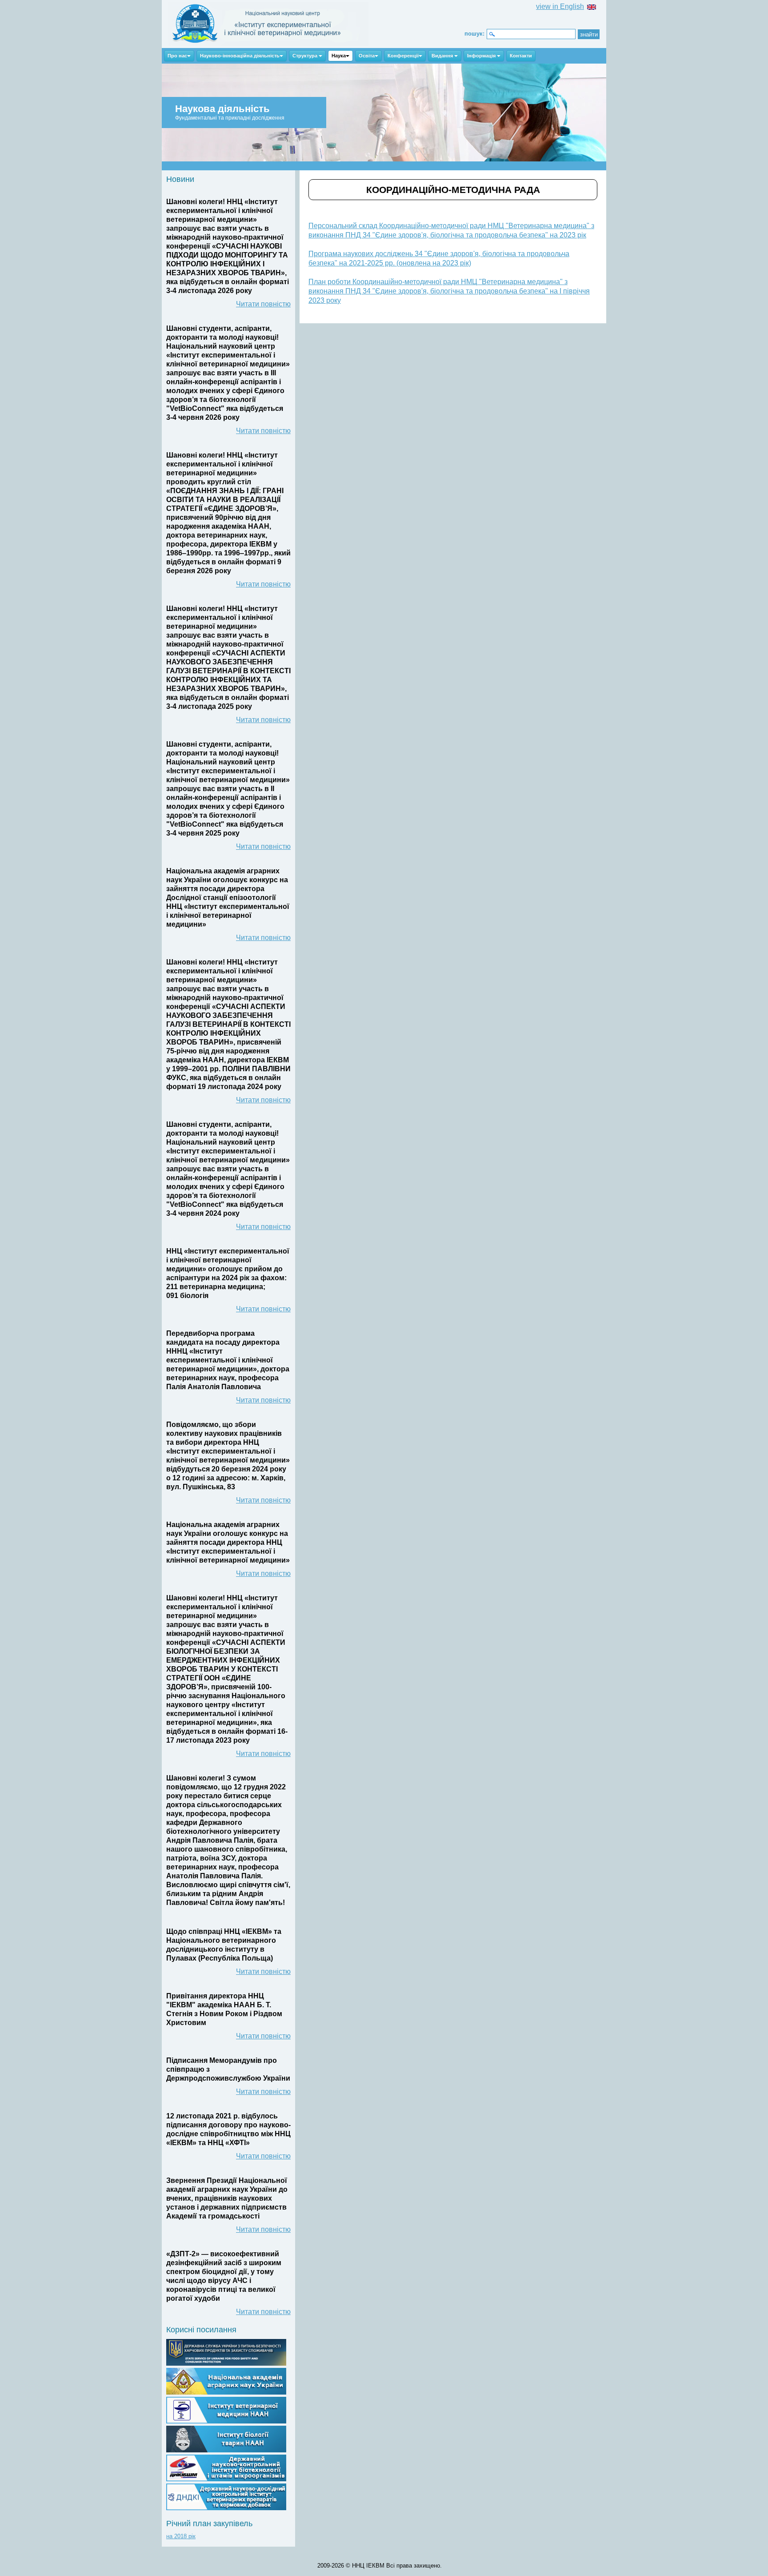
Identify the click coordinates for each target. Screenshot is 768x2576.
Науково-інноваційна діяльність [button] (240, 56)
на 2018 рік (181, 2536)
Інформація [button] (482, 56)
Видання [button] (443, 56)
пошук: (474, 34)
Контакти (521, 56)
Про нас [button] (177, 56)
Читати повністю (263, 304)
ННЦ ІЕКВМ (268, 24)
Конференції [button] (403, 56)
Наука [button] (339, 56)
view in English (560, 6)
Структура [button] (306, 56)
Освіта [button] (367, 56)
